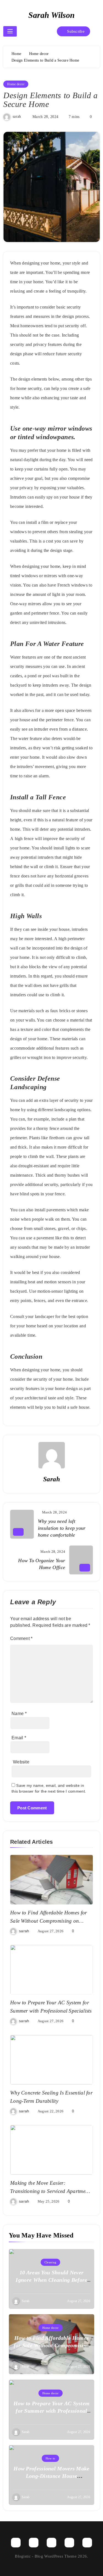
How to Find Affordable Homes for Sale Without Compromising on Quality (49, 1921)
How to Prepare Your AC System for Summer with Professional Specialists (52, 2411)
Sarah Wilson (51, 15)
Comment (21, 1638)
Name (19, 1714)
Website (21, 1762)
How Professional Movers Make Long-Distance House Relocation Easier (51, 2476)
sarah (17, 116)
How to (51, 2458)
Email (19, 1738)
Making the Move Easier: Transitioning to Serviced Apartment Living (50, 2191)
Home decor (16, 84)
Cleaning (50, 2262)
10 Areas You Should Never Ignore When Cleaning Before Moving (51, 2280)
